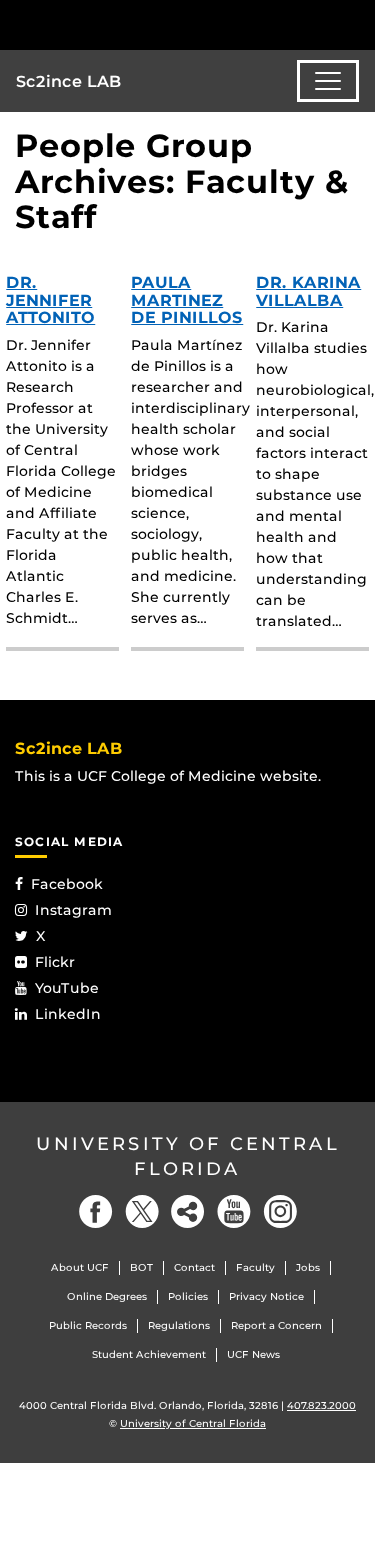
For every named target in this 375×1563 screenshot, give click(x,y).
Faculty (255, 1267)
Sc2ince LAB (69, 81)
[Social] (188, 1211)
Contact (194, 1267)
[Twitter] (142, 1211)
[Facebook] (96, 1211)
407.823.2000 (321, 1405)
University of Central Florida (188, 1156)
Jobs (308, 1267)
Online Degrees (107, 1296)
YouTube (67, 988)
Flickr (55, 962)
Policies (188, 1296)
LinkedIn (68, 1014)
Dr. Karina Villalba (308, 291)
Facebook (67, 884)
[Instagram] (280, 1211)
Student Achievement (149, 1354)
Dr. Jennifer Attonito (50, 300)
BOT (141, 1267)
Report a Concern (276, 1325)
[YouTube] (234, 1211)
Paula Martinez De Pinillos (187, 300)
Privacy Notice (266, 1296)
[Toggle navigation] (328, 81)
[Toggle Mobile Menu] (355, 23)
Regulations (179, 1325)
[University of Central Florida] (152, 24)
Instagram (73, 910)
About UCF (80, 1267)
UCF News (253, 1354)
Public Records (88, 1325)
